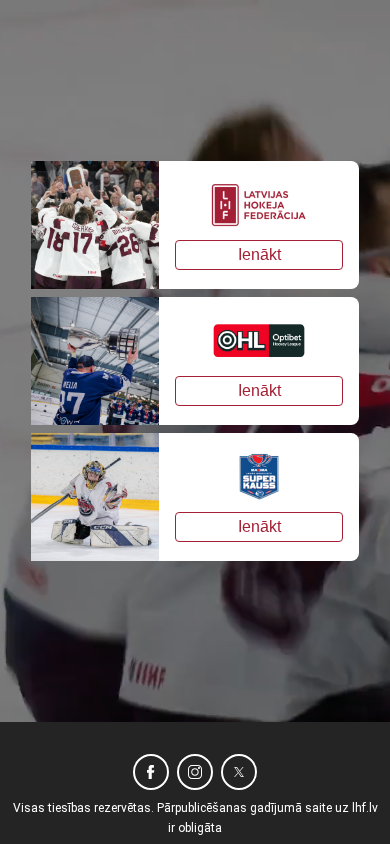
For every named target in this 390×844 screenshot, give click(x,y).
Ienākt (259, 254)
